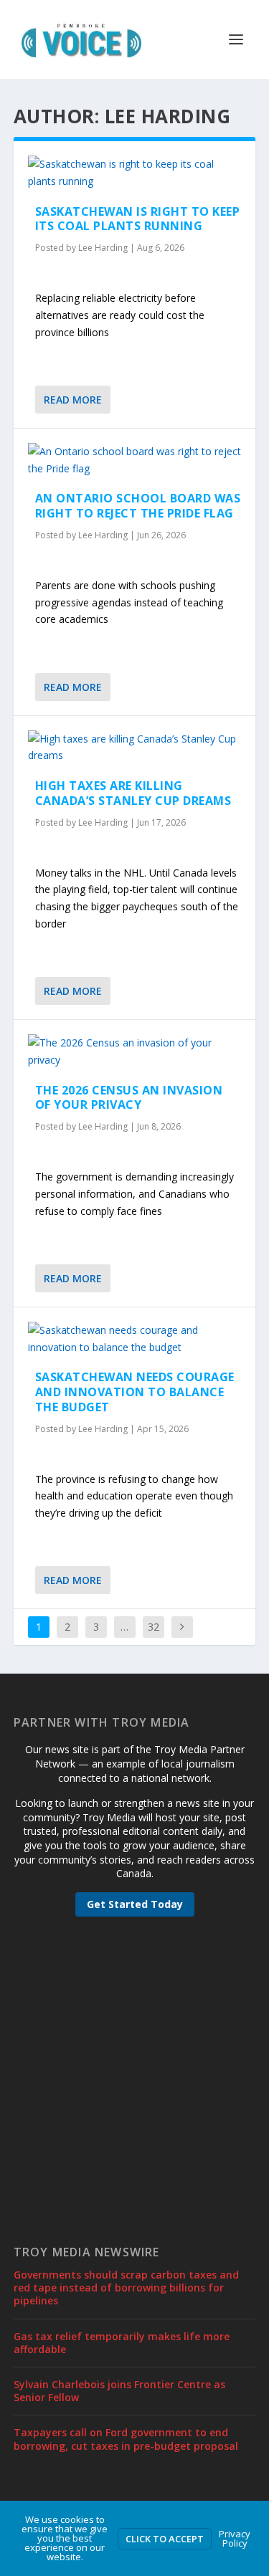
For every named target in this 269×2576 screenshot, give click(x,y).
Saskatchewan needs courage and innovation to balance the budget (135, 1392)
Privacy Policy (235, 2538)
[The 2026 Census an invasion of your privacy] (135, 1051)
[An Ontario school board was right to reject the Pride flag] (135, 460)
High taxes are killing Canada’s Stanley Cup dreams (133, 793)
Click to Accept (165, 2539)
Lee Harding (103, 248)
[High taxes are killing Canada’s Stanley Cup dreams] (135, 748)
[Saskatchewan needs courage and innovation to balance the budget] (135, 1339)
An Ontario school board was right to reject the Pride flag (138, 506)
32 (154, 1627)
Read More (73, 400)
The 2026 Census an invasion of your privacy (129, 1098)
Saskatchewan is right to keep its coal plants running (138, 219)
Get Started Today (135, 1904)
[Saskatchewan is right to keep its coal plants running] (135, 173)
